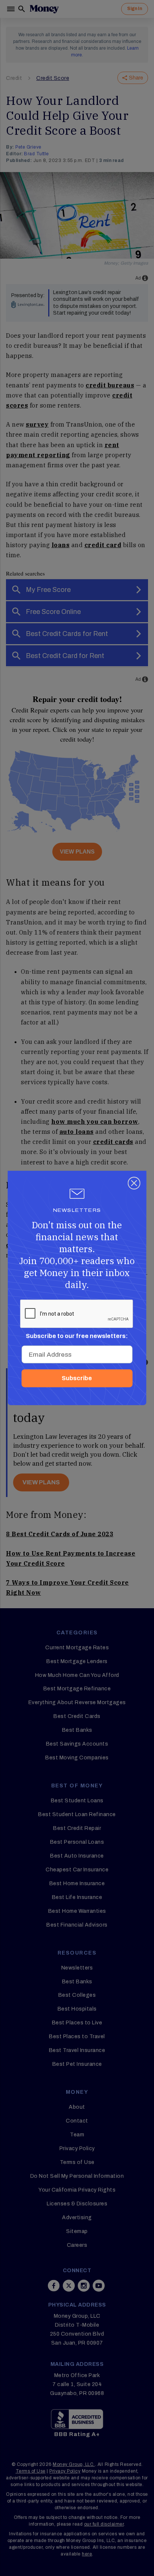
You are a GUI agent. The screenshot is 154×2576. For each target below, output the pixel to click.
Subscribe (77, 1378)
